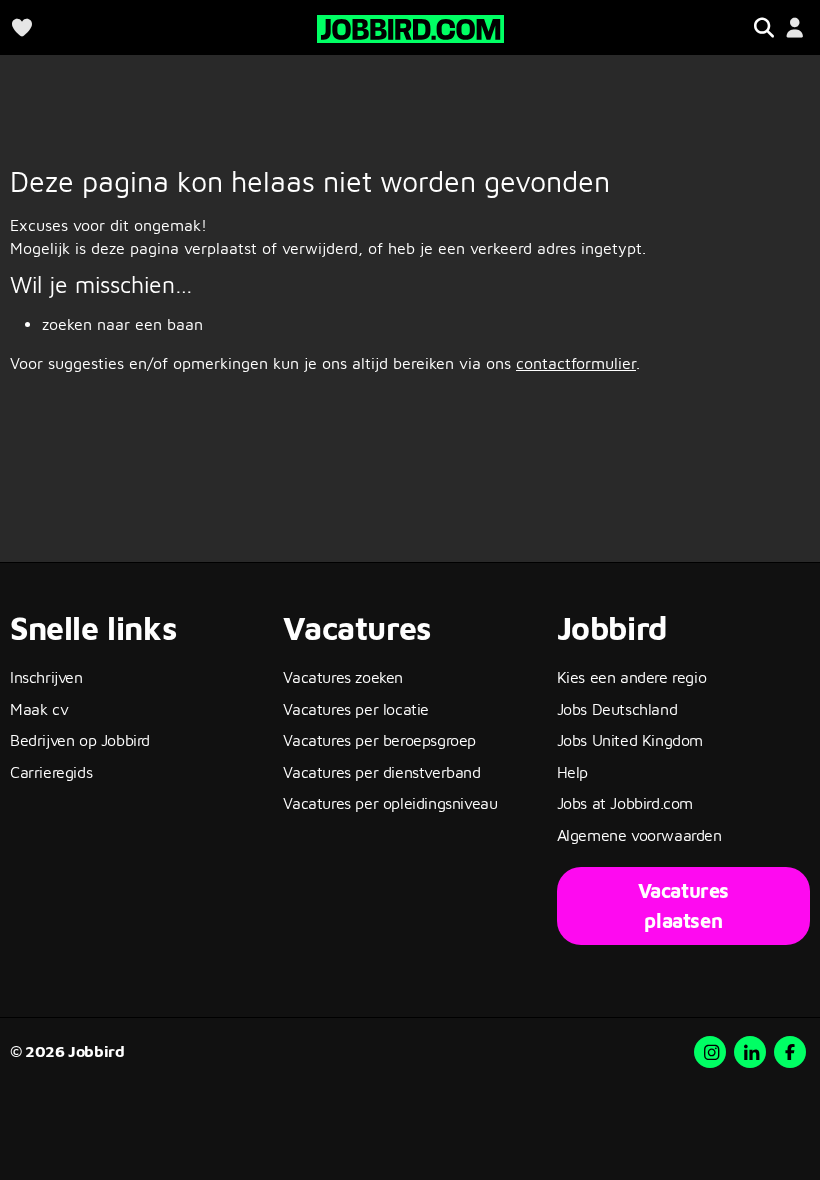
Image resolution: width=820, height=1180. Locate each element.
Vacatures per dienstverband (381, 772)
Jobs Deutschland (617, 709)
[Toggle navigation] (763, 27)
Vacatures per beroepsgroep (379, 740)
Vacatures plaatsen (683, 905)
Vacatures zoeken (343, 677)
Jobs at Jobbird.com (625, 803)
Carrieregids (51, 772)
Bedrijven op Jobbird (80, 740)
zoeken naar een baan (122, 324)
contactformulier (576, 363)
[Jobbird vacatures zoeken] (410, 26)
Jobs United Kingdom (630, 740)
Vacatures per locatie (356, 709)
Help (572, 772)
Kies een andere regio (632, 677)
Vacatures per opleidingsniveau (390, 803)
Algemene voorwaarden (639, 835)
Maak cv (39, 709)
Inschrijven (46, 677)
